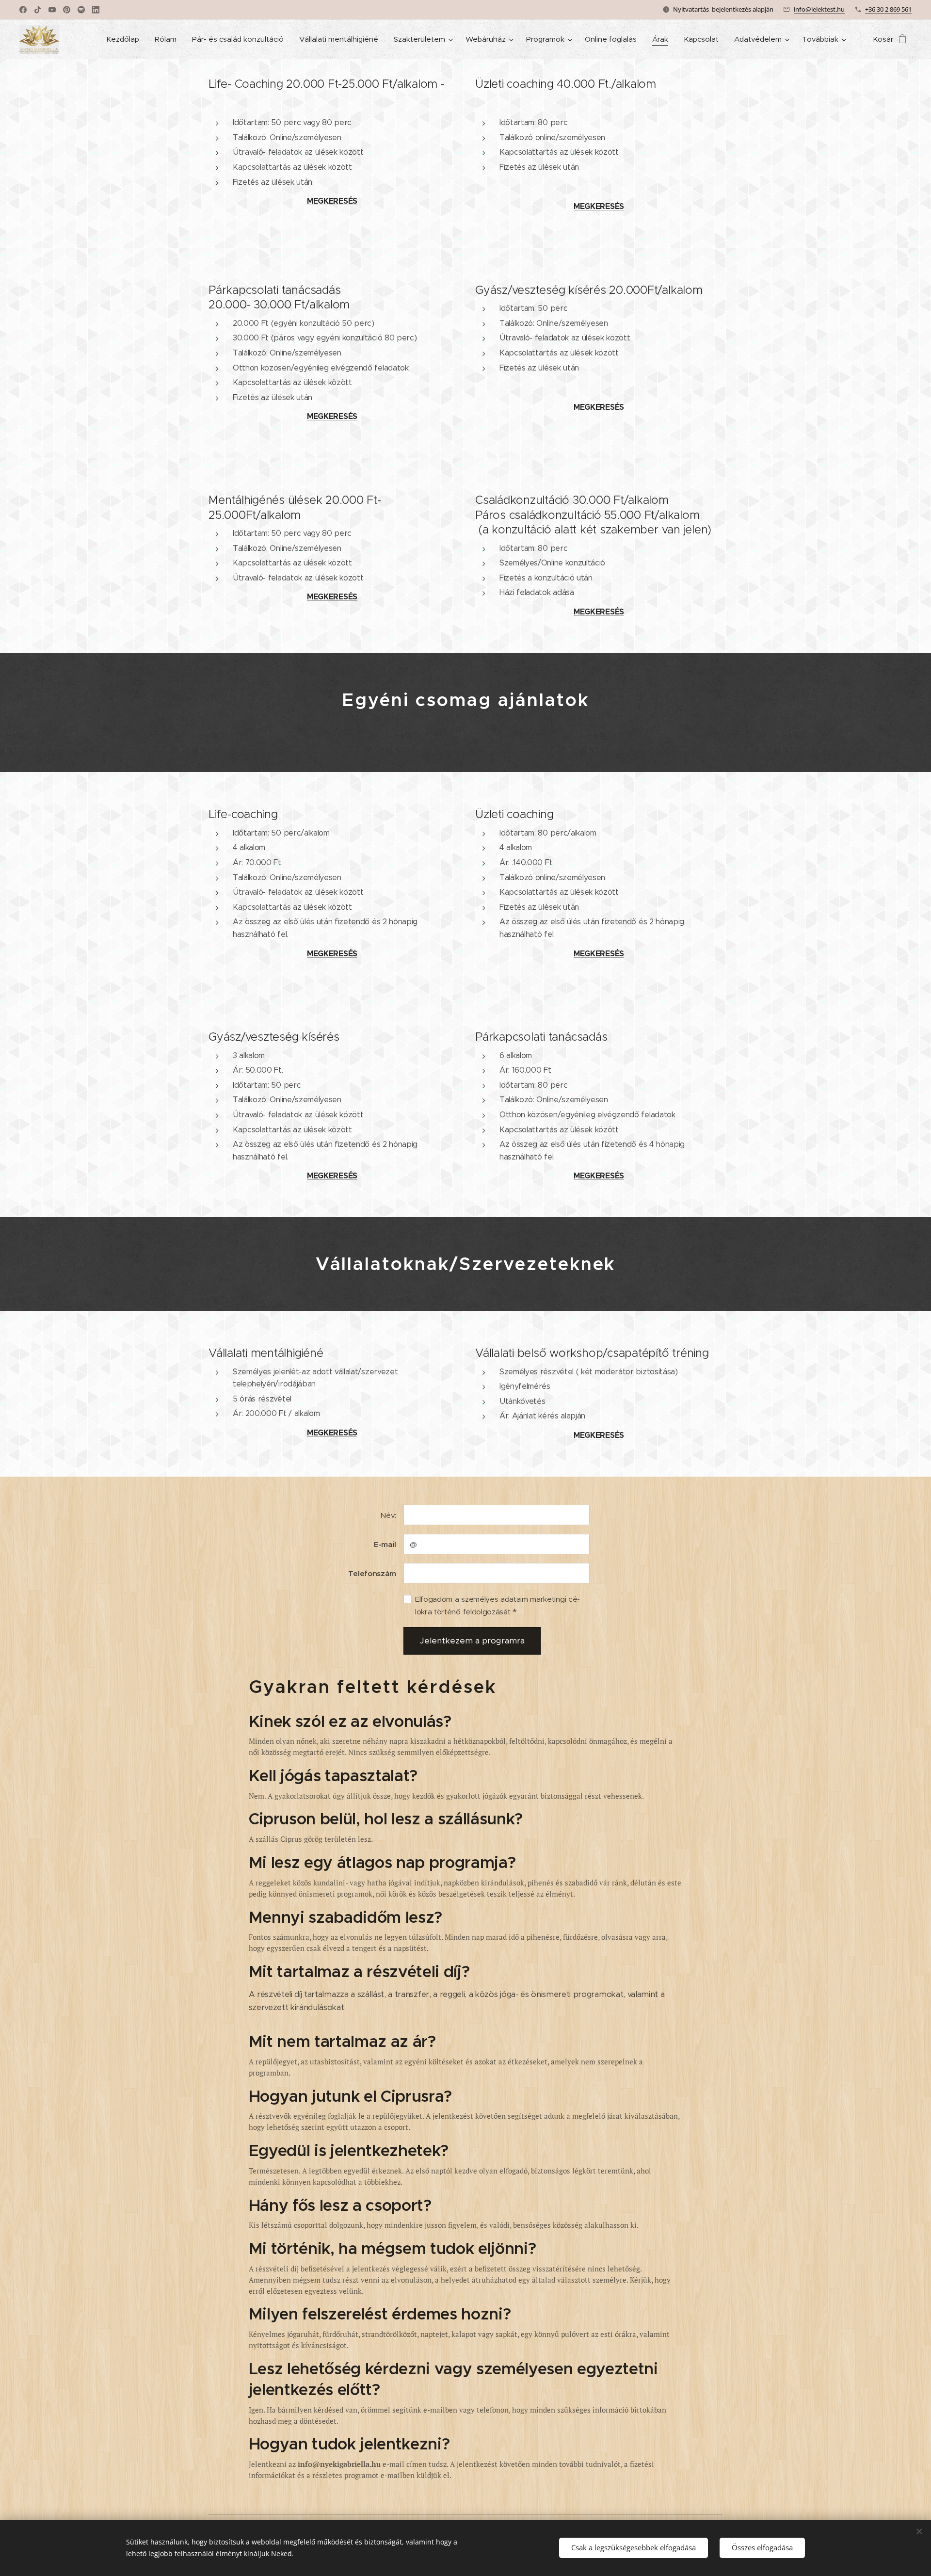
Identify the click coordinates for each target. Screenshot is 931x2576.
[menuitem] (125, 39)
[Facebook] (23, 10)
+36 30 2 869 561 (888, 9)
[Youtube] (52, 10)
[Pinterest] (67, 10)
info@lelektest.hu (819, 9)
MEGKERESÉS (332, 201)
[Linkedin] (96, 10)
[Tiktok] (38, 10)
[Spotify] (81, 10)
